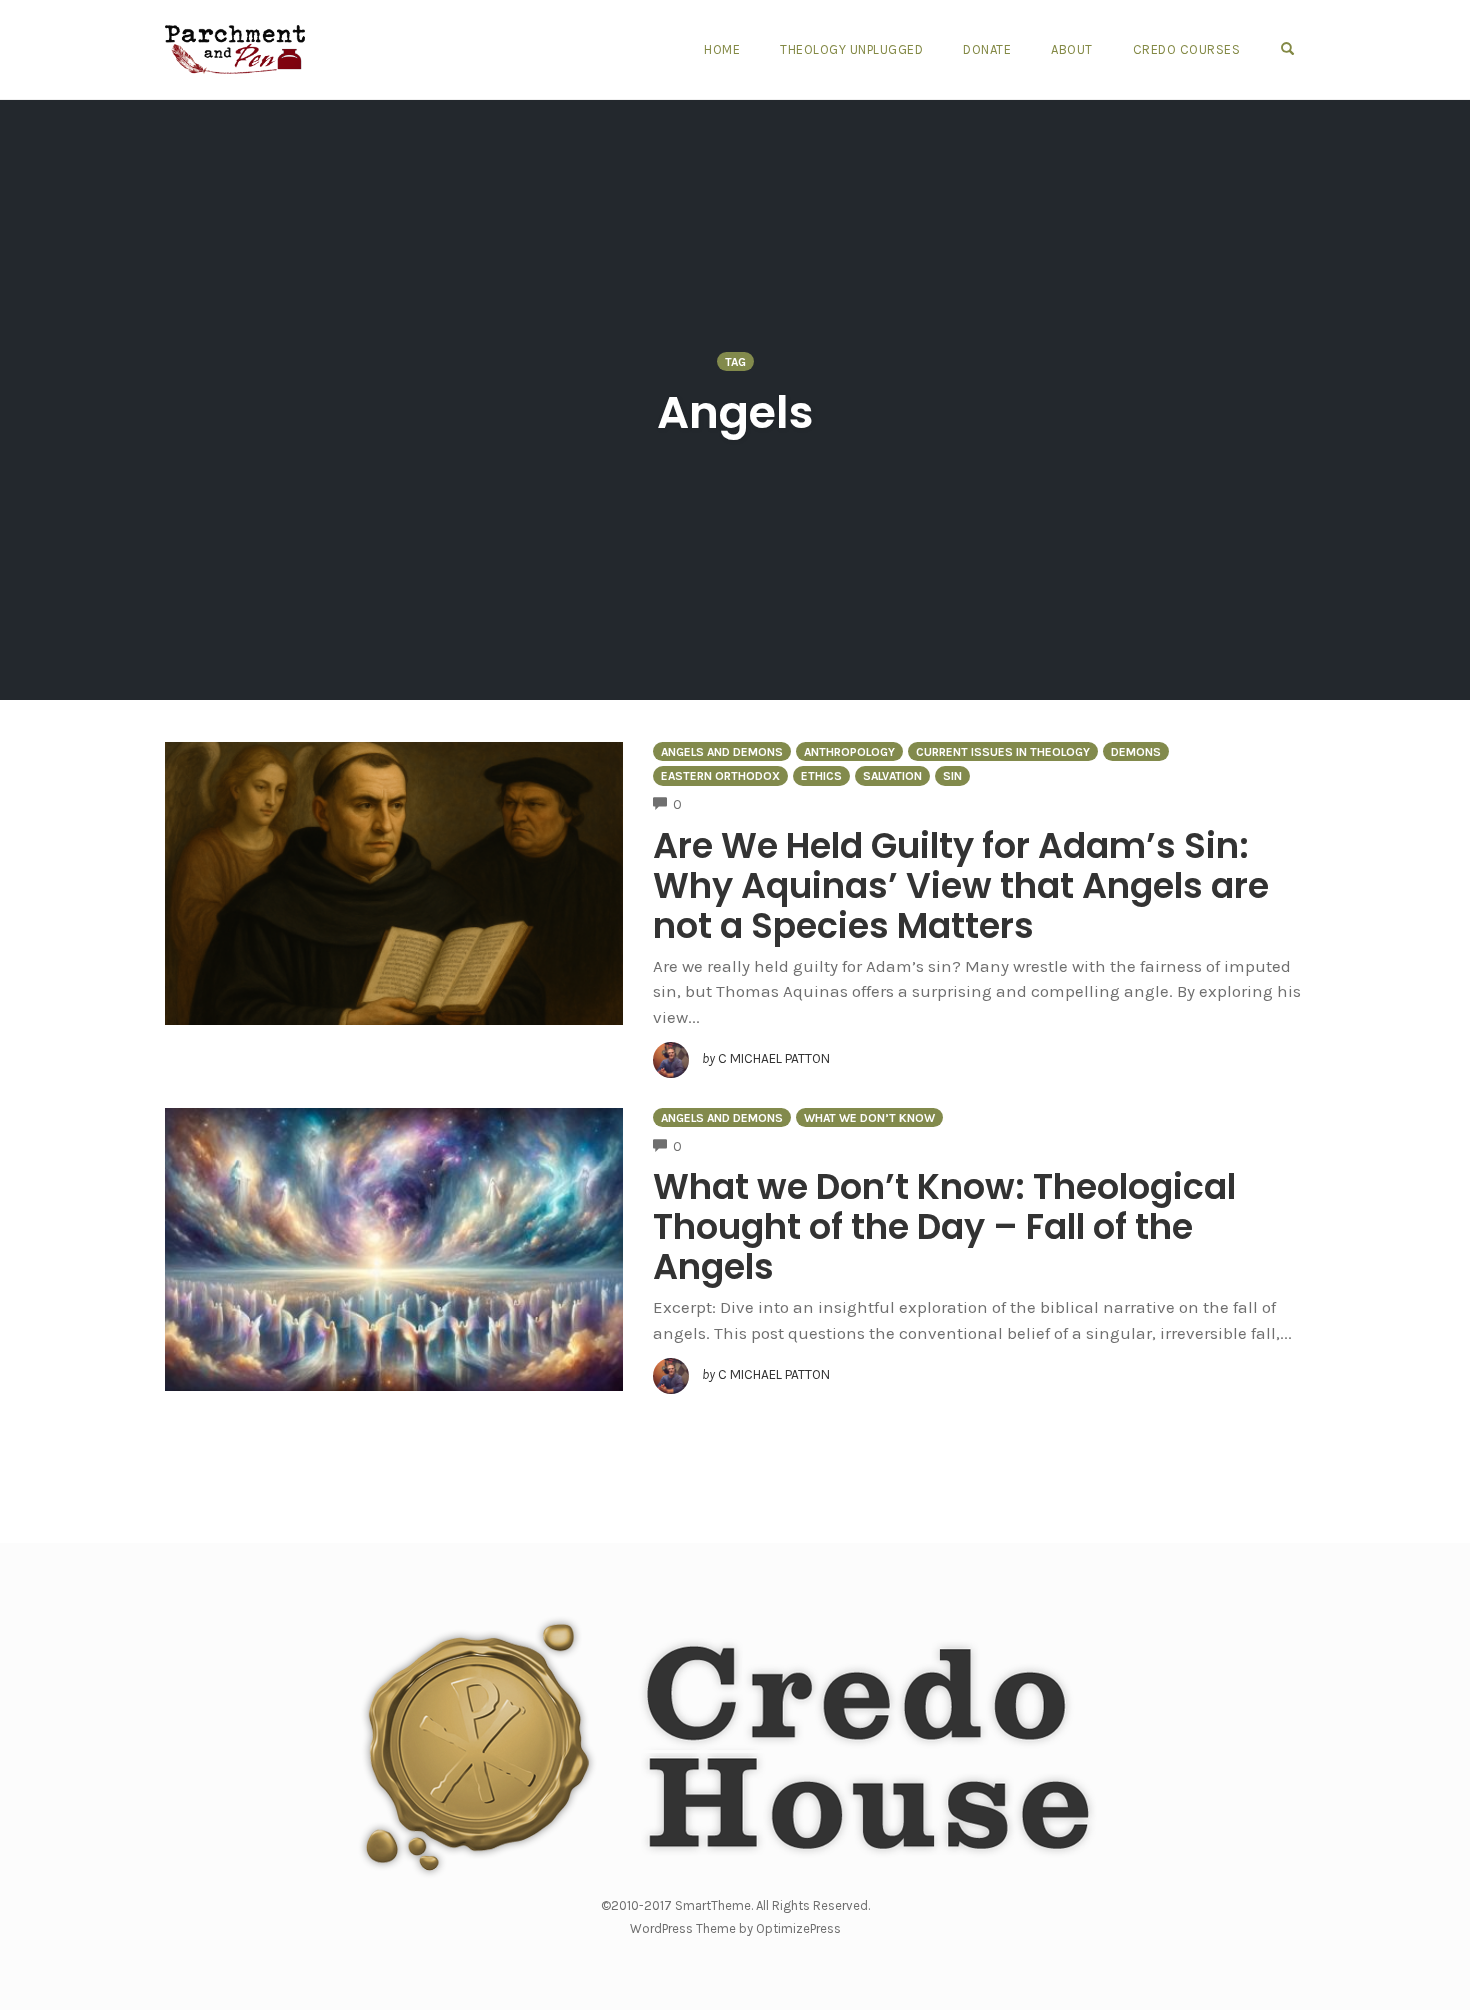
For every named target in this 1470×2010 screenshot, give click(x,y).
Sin (952, 776)
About (1072, 49)
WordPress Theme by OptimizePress (735, 1928)
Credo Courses (1187, 49)
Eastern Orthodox (720, 776)
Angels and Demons (722, 752)
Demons (1136, 752)
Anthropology (849, 752)
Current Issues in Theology (1003, 752)
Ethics (821, 776)
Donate (987, 49)
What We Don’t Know (869, 1118)
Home (722, 49)
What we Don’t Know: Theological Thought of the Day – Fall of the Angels (944, 1226)
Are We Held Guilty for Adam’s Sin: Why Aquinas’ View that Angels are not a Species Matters (961, 885)
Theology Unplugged (851, 49)
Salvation (892, 776)
